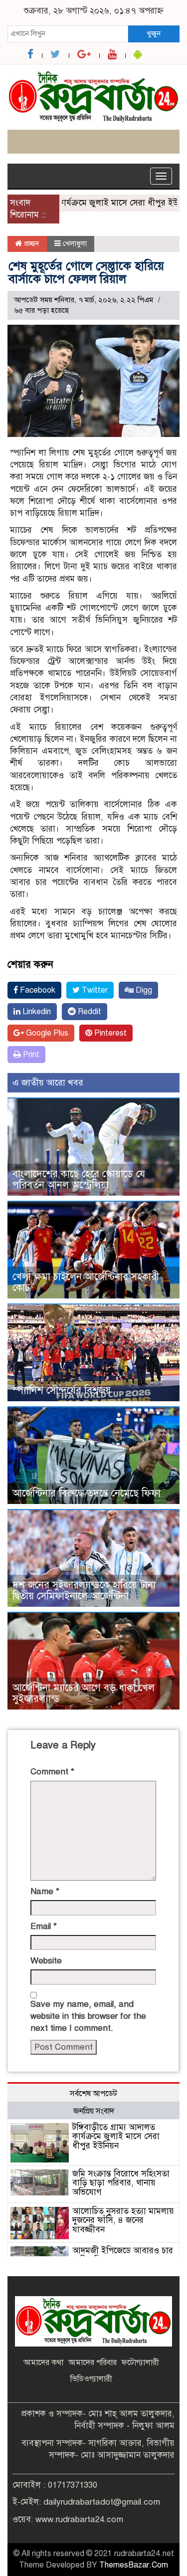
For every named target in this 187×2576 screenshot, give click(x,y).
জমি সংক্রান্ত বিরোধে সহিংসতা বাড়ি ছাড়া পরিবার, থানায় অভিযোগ (121, 2183)
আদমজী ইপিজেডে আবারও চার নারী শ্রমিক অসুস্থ (123, 2255)
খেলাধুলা (75, 243)
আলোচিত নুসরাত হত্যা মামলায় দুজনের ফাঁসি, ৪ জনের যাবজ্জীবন (123, 2220)
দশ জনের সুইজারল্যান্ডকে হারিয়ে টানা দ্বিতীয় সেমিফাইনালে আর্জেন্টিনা (84, 1591)
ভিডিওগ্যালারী (91, 2379)
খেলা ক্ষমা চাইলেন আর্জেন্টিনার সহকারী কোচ (86, 1282)
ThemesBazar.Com (134, 2565)
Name (45, 1891)
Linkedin (36, 1012)
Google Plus (46, 1033)
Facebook (37, 990)
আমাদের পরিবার (93, 2362)
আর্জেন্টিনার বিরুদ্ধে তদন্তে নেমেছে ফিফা (87, 1493)
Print (30, 1055)
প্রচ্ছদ (31, 243)
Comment (52, 1772)
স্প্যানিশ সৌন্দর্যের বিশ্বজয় (62, 1391)
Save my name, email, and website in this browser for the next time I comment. (88, 2016)
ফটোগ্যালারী (140, 2362)
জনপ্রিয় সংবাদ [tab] (94, 2111)
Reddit (89, 1012)
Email (44, 1926)
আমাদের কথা (43, 2362)
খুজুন (154, 33)
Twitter (94, 990)
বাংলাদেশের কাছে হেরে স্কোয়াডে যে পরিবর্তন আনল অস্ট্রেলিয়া (79, 1180)
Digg (143, 990)
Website (46, 1961)
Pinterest (109, 1033)
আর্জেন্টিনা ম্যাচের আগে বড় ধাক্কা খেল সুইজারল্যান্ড (84, 1693)
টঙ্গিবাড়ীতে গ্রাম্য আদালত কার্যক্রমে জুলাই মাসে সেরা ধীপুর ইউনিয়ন (116, 2137)
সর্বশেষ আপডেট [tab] (93, 2094)
